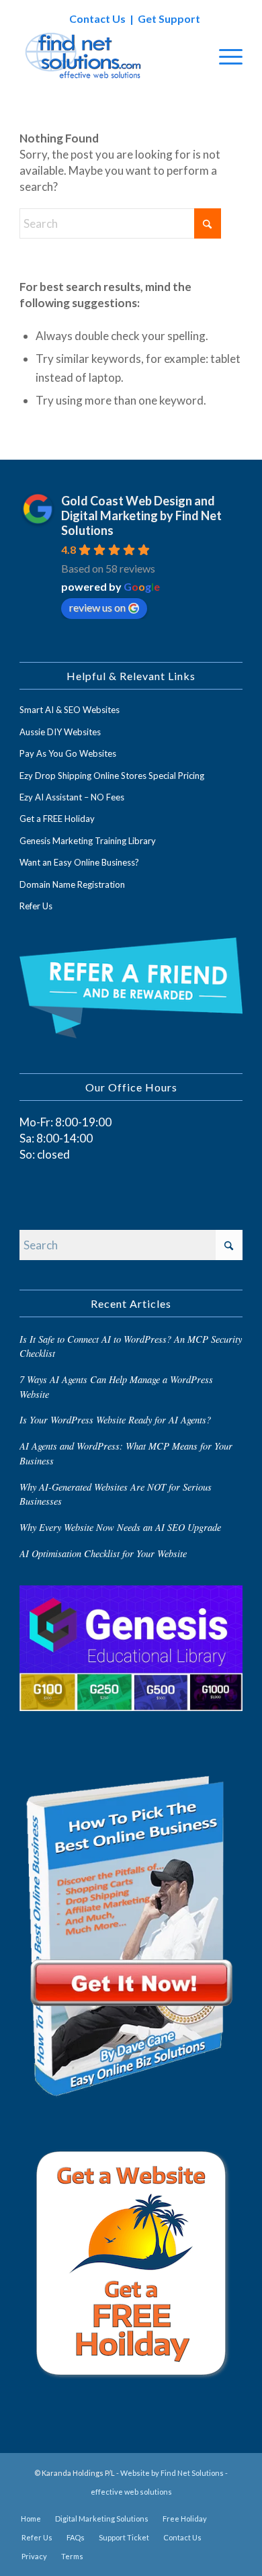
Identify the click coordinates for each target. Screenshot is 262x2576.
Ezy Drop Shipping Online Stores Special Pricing (112, 776)
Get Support (169, 18)
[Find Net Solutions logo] (108, 56)
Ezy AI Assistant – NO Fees (72, 797)
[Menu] (224, 56)
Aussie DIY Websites (60, 732)
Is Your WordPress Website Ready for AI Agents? (115, 1420)
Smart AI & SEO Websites (70, 710)
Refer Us (36, 906)
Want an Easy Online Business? (79, 862)
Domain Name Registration (72, 884)
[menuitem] (224, 56)
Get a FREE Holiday (57, 819)
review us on (97, 607)
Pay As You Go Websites (68, 753)
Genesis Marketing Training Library (88, 841)
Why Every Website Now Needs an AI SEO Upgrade (120, 1527)
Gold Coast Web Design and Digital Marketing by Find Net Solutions (141, 515)
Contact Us (97, 18)
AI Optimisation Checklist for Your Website (103, 1553)
